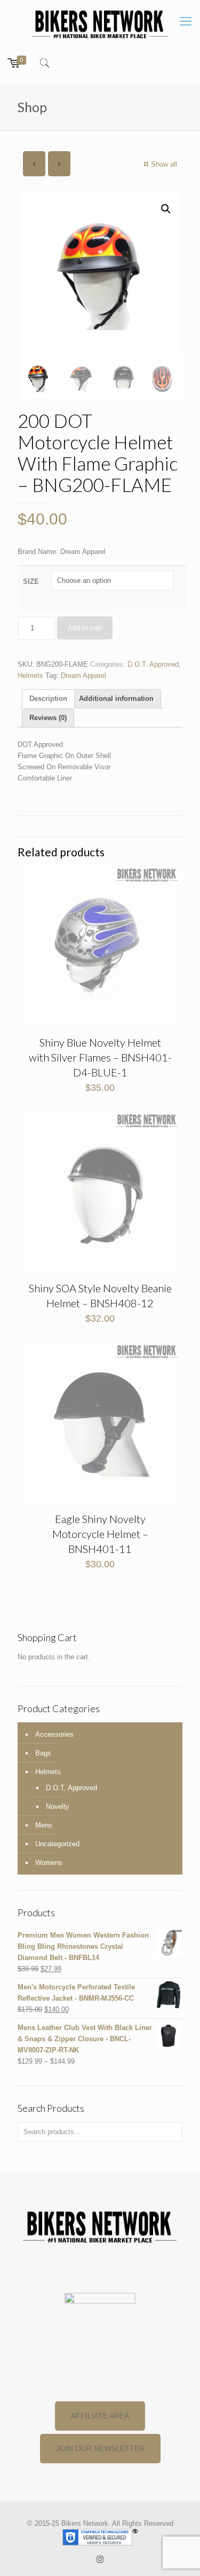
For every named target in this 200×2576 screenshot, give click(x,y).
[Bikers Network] (100, 24)
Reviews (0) (48, 718)
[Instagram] (100, 2559)
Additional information (116, 698)
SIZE (31, 581)
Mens (44, 1825)
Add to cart (85, 628)
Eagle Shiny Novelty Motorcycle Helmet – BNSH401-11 (100, 1534)
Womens (49, 1863)
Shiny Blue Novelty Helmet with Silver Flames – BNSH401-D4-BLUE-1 (100, 1057)
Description (48, 698)
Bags (43, 1753)
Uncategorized (57, 1844)
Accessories (54, 1734)
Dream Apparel (83, 676)
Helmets (30, 676)
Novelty (58, 1806)
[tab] (48, 699)
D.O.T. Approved (153, 664)
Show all (164, 164)
